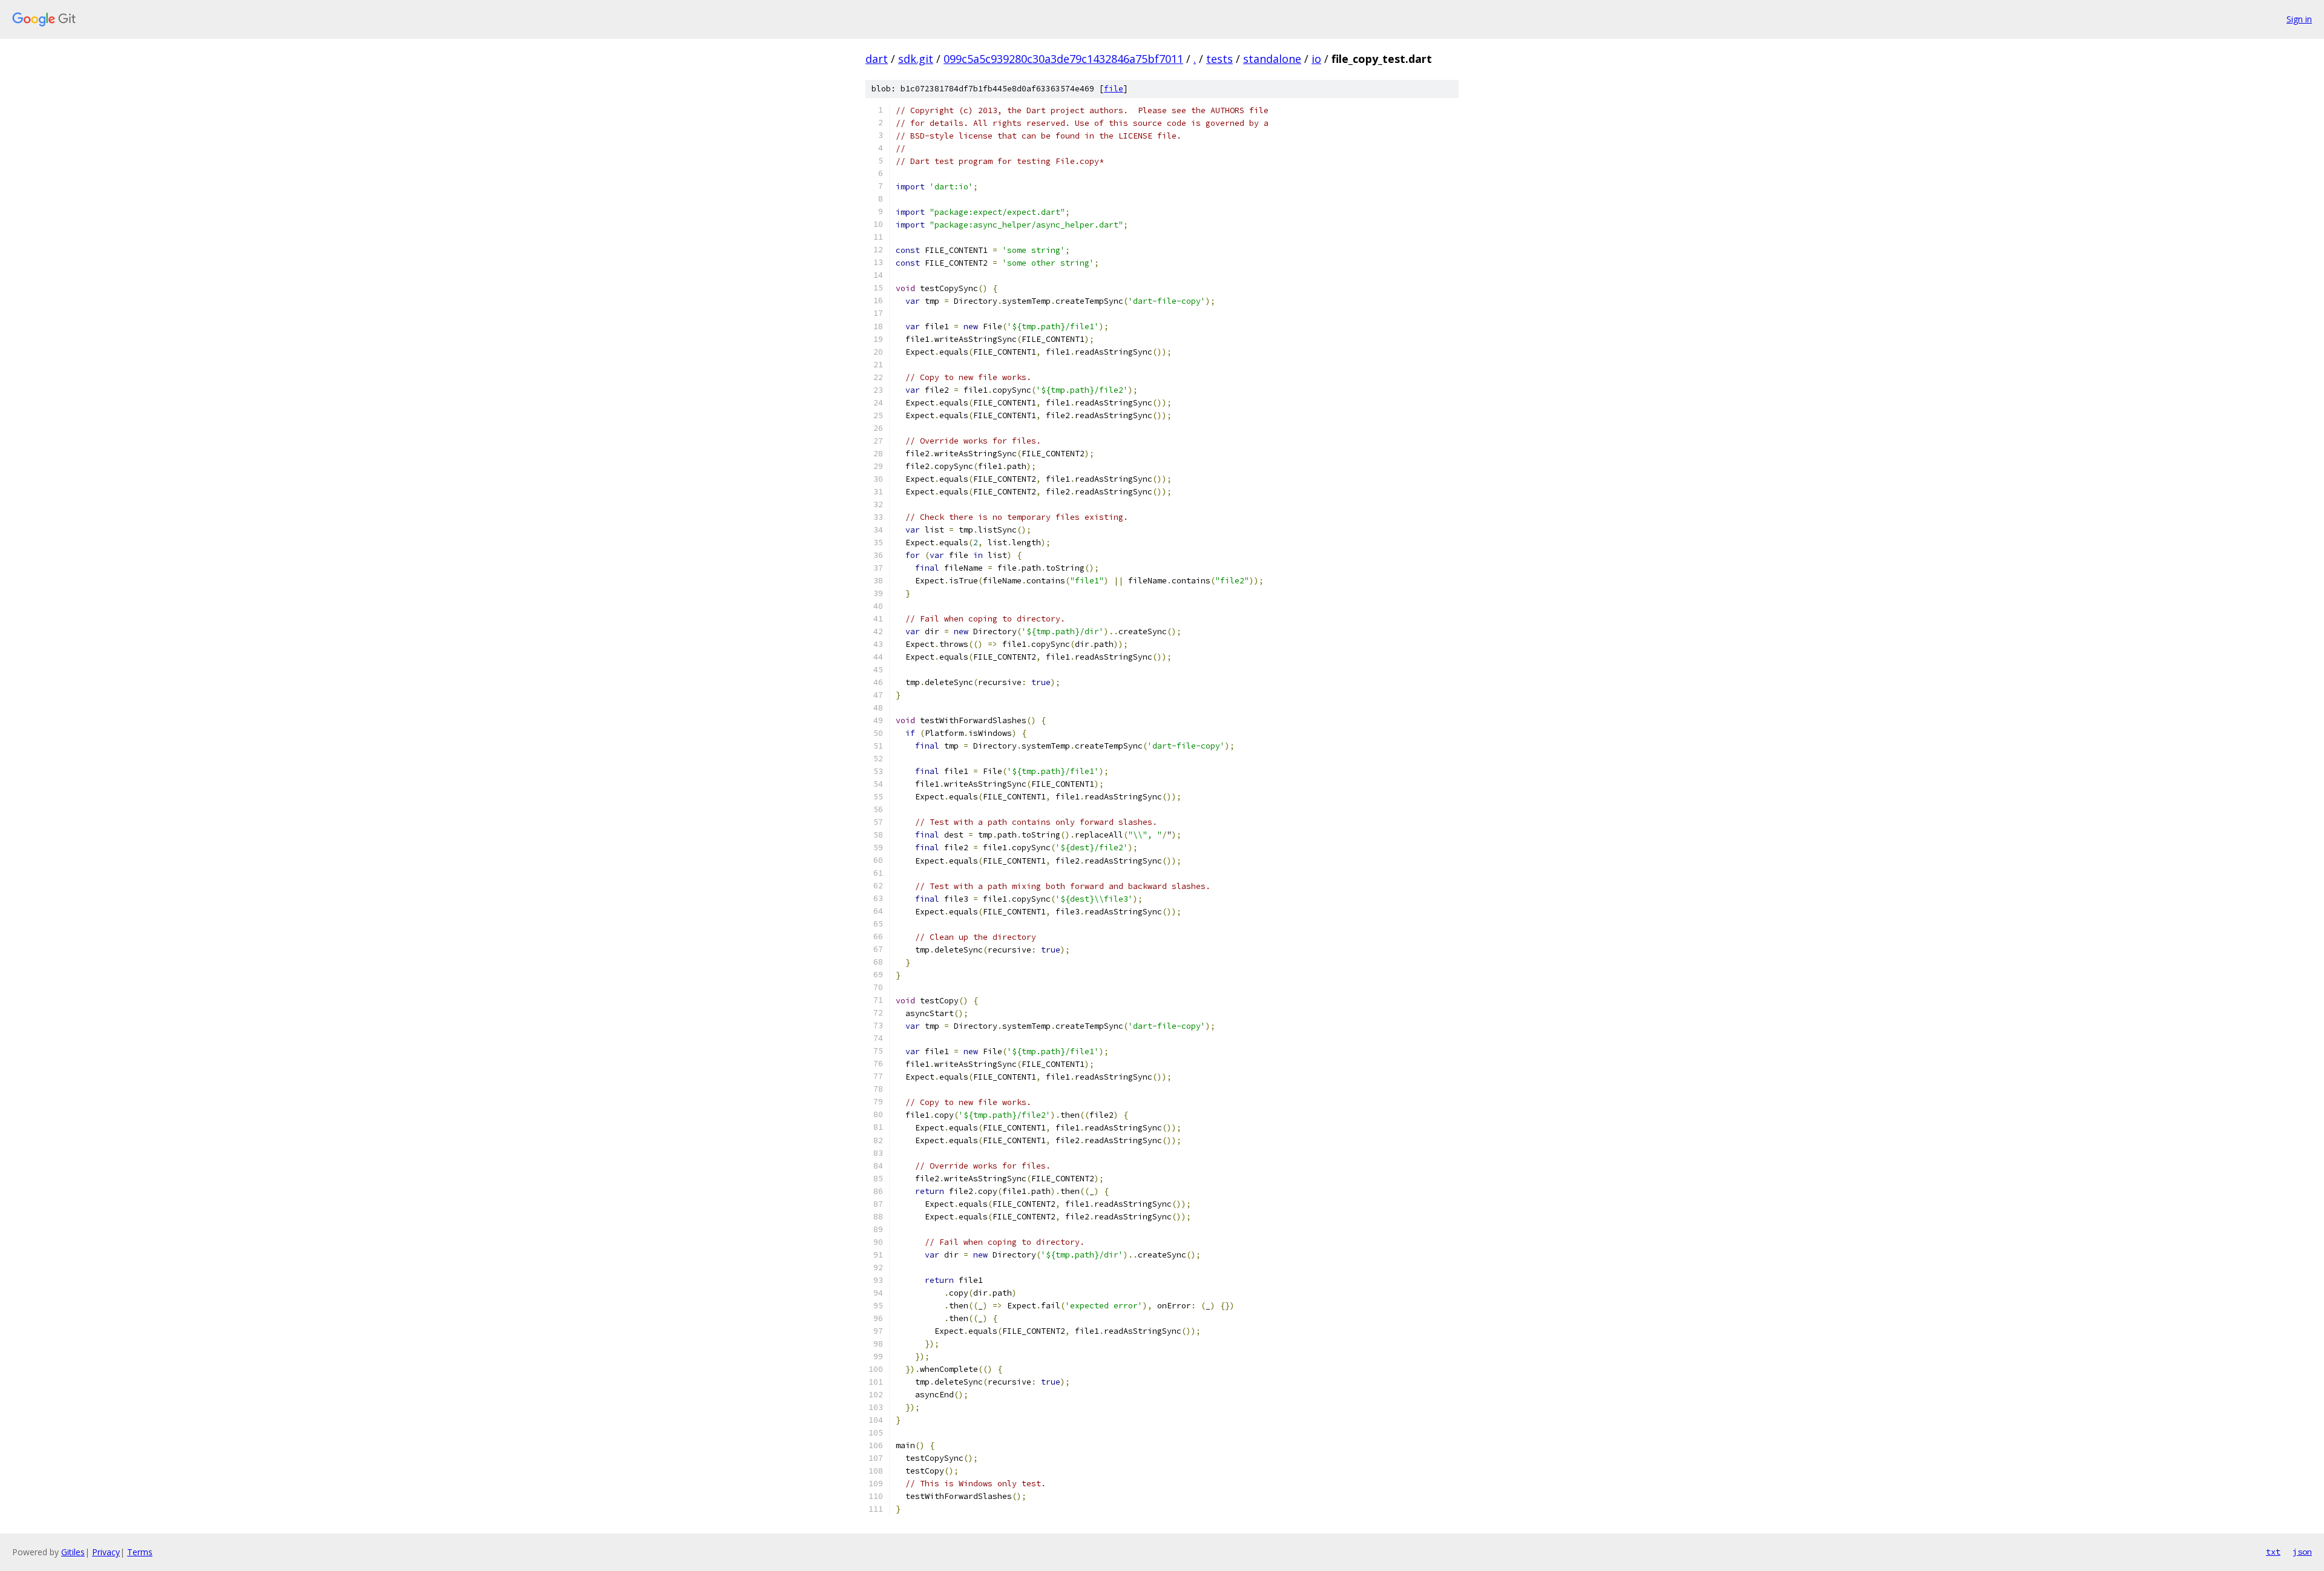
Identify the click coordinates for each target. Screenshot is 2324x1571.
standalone (1272, 59)
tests (1219, 59)
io (1316, 59)
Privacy (106, 1552)
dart (877, 59)
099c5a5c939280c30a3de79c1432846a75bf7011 (1063, 59)
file (1114, 89)
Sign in (2299, 19)
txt (2273, 1552)
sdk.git (916, 59)
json (2302, 1552)
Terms (140, 1552)
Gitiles (73, 1552)
